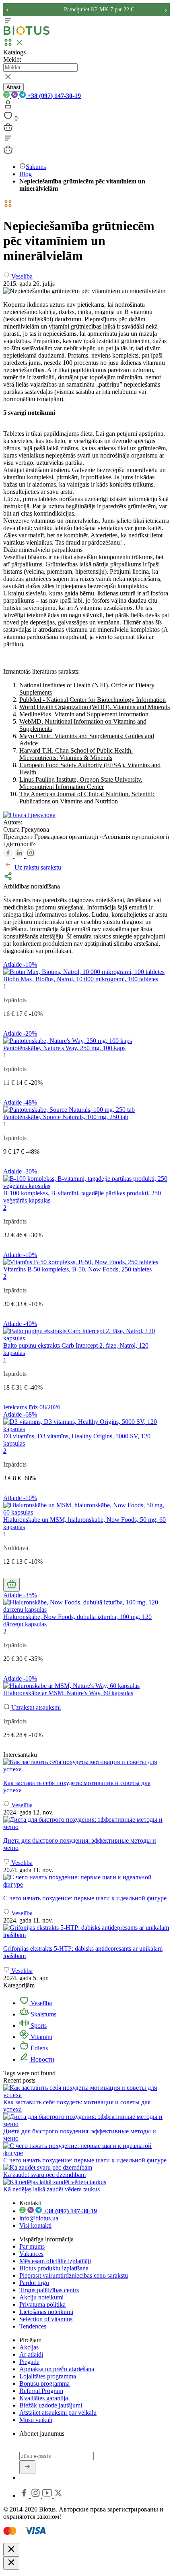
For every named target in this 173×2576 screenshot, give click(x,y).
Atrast (13, 87)
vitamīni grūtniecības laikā (82, 326)
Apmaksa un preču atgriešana (57, 2369)
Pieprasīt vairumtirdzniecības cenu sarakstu (74, 2275)
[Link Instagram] (36, 2496)
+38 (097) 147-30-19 (53, 96)
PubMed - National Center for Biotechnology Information (93, 700)
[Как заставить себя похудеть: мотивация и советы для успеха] (86, 1766)
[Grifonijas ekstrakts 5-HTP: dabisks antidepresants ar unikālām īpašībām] (86, 1931)
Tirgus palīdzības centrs (49, 2290)
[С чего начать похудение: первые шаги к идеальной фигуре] (86, 1881)
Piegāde (29, 2362)
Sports (38, 2026)
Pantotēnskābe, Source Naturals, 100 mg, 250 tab (66, 1117)
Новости (42, 2059)
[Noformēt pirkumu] (8, 130)
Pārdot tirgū (34, 2283)
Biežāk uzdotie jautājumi (51, 2405)
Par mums (32, 2246)
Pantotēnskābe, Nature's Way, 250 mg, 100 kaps (64, 1048)
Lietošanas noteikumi (46, 2312)
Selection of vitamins (46, 2319)
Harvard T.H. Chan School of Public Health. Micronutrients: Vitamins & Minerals (76, 754)
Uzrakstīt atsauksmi (35, 1707)
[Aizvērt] (11, 2550)
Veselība (40, 2003)
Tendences (33, 2326)
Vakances (31, 2254)
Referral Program (41, 2391)
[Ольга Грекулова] (29, 815)
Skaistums (43, 2014)
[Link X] (58, 2496)
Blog (26, 174)
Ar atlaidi (31, 2354)
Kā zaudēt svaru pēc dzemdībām (44, 2175)
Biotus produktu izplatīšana (54, 2268)
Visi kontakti (35, 2225)
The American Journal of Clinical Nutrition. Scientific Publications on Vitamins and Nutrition (87, 798)
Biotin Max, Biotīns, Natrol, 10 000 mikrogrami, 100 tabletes (81, 979)
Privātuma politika (42, 2304)
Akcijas (29, 2347)
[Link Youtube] (48, 2496)
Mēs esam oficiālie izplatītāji (55, 2261)
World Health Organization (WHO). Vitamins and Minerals (95, 707)
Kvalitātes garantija (44, 2398)
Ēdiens (38, 2048)
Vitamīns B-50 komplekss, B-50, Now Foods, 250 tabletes (77, 1269)
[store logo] (27, 33)
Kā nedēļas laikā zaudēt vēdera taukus (51, 2189)
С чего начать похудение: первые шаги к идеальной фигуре (85, 2160)
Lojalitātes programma (48, 2376)
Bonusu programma (44, 2384)
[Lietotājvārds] (8, 107)
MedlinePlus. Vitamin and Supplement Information (84, 714)
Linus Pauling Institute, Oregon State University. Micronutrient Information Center (81, 783)
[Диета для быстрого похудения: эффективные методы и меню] (86, 1823)
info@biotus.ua (39, 2218)
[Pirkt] (11, 1585)
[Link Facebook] (25, 2496)
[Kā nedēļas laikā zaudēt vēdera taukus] (55, 2182)
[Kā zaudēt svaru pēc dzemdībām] (48, 2167)
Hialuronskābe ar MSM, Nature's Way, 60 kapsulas (68, 1693)
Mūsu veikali (36, 2420)
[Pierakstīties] (27, 2467)
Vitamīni (41, 2037)
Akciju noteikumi (41, 2297)
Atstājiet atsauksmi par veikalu (58, 2413)
